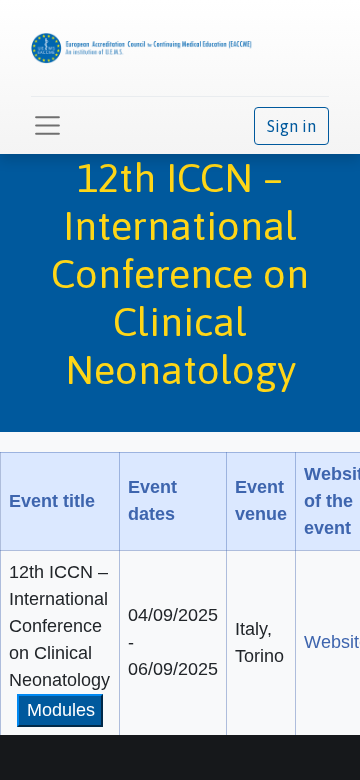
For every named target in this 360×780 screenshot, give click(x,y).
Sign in (291, 126)
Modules (61, 710)
